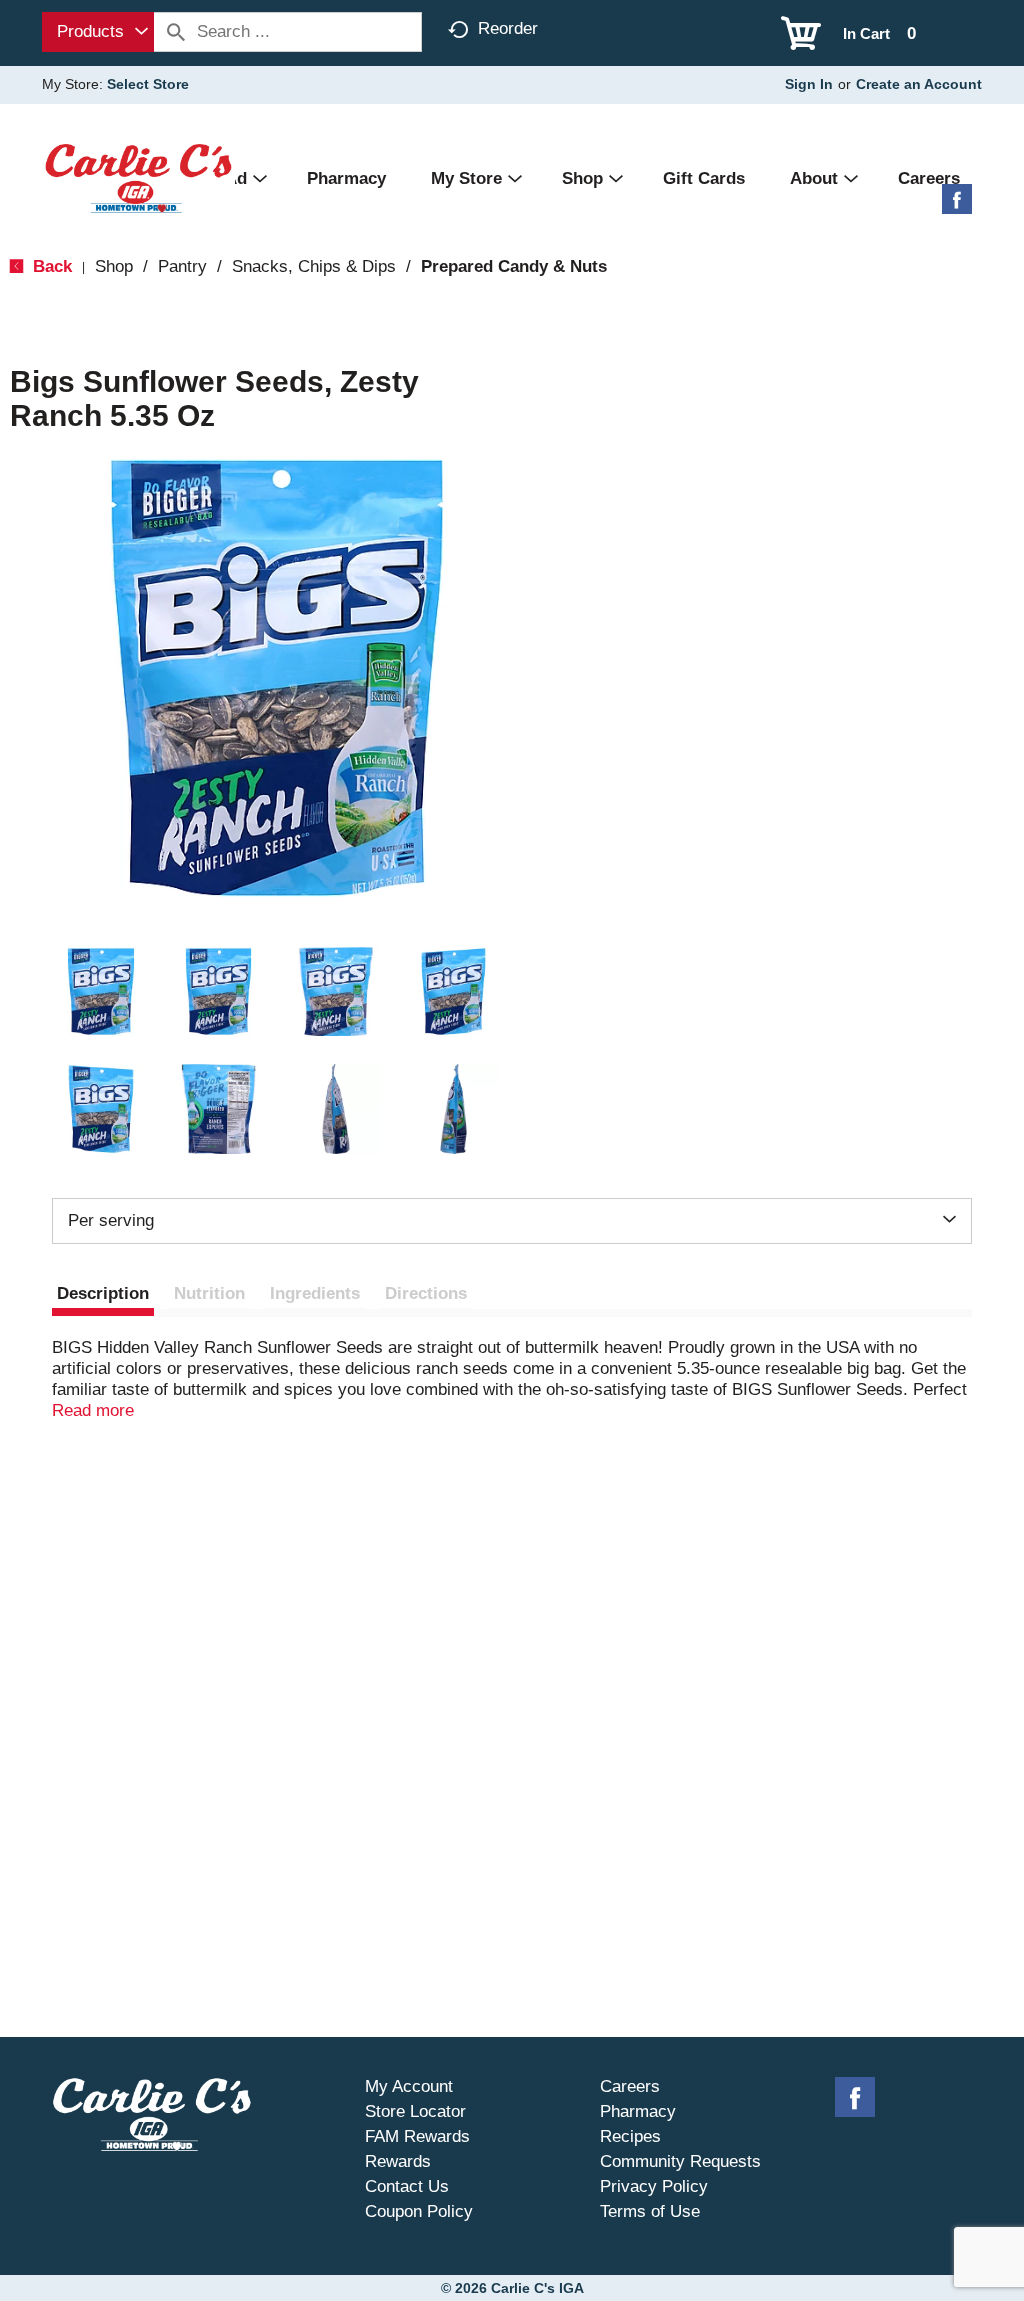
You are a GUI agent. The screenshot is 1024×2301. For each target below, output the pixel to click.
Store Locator (415, 2111)
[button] (101, 992)
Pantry (182, 266)
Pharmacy (638, 2111)
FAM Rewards (417, 2136)
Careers (630, 2086)
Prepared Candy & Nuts (514, 266)
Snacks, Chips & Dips (314, 266)
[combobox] (98, 32)
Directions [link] (426, 1293)
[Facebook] (957, 206)
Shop (114, 266)
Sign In (809, 84)
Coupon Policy (419, 2211)
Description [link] (103, 1293)
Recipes (630, 2136)
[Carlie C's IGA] (138, 177)
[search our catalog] (176, 32)
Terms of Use (650, 2211)
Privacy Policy (654, 2186)
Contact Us (407, 2186)
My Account (409, 2086)
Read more (93, 1410)
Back (50, 266)
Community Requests (680, 2161)
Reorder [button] (508, 28)
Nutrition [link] (209, 1293)
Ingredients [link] (315, 1293)
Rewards (398, 2161)
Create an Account (919, 84)
